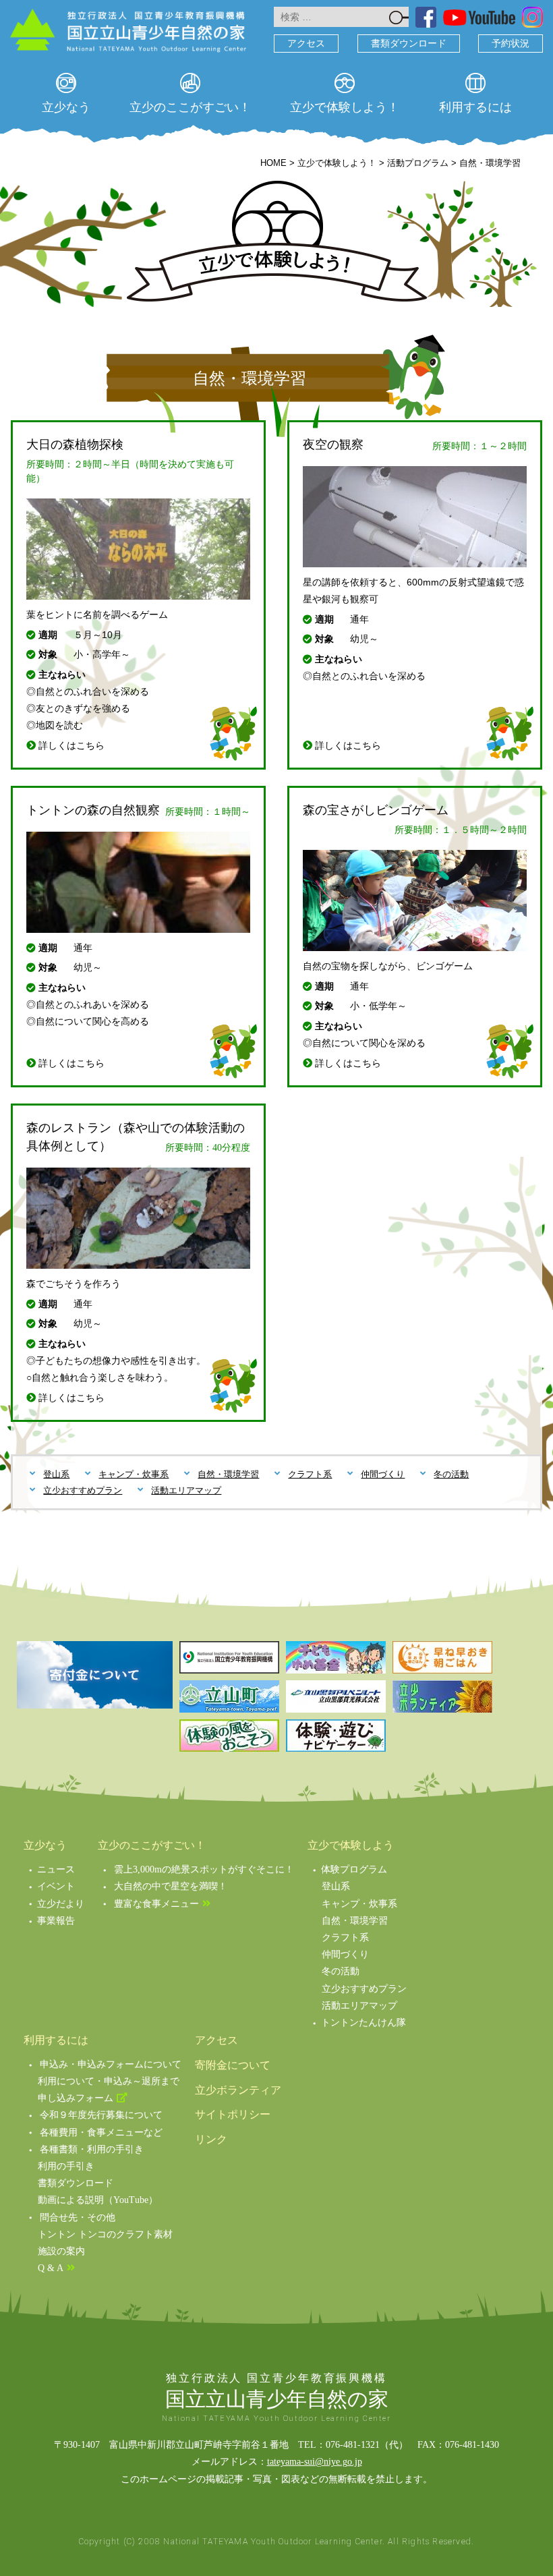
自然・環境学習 (228, 1474)
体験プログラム (354, 1869)
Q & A (51, 2268)
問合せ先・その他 (78, 2217)
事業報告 (56, 1921)
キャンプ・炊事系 (134, 1474)
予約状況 (511, 44)
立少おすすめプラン (83, 1490)
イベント (56, 1886)
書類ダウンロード (409, 44)
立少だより (61, 1904)
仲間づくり (383, 1474)
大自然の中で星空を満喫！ (171, 1886)
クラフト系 (310, 1474)
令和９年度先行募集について (101, 2115)
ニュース (56, 1869)
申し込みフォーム (76, 2098)
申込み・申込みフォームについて (111, 2064)
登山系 (56, 1474)
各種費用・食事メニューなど (101, 2133)
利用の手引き (66, 2166)
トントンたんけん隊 (363, 2023)
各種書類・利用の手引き (92, 2149)
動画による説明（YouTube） (98, 2200)
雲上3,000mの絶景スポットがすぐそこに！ (204, 1869)
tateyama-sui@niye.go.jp (315, 2462)
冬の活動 (451, 1474)
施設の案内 (61, 2251)
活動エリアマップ (186, 1490)
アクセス (306, 44)
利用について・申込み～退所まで (109, 2081)
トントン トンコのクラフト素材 (105, 2234)
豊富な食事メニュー (156, 1904)
